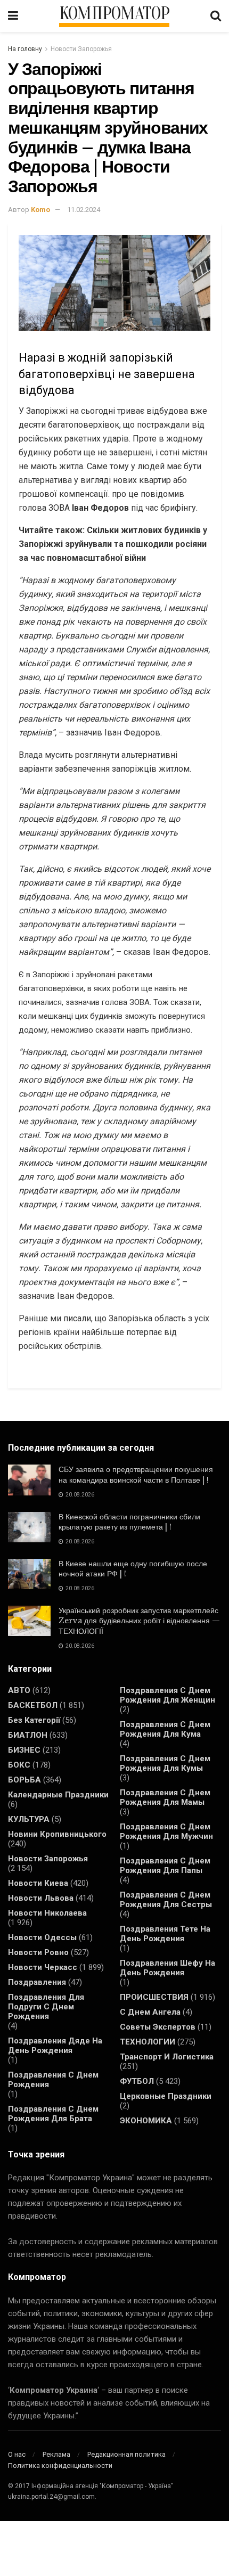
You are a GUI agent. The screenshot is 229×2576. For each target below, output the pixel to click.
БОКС (19, 1765)
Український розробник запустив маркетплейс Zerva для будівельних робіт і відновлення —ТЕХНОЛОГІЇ (139, 1621)
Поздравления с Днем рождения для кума (165, 1729)
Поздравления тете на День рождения (165, 1934)
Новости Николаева (47, 1913)
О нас (17, 2454)
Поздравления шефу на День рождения (167, 1968)
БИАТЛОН (28, 1735)
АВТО (19, 1690)
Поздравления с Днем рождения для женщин (167, 1695)
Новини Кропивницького (57, 1834)
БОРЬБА (24, 1780)
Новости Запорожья (81, 49)
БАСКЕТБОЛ (33, 1705)
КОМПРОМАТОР (114, 14)
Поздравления (37, 1982)
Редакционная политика (126, 2454)
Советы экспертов (158, 2027)
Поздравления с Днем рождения (53, 2080)
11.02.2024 (84, 210)
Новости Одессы (42, 1937)
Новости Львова (41, 1898)
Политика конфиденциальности (60, 2465)
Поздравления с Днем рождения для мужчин (166, 1831)
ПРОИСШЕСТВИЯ (154, 1997)
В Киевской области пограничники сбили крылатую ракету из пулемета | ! (129, 1522)
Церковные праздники (166, 2096)
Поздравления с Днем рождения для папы (165, 1866)
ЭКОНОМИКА (146, 2121)
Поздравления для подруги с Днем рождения (46, 2007)
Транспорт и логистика (167, 2057)
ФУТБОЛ (137, 2081)
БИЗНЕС (24, 1750)
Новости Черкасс (43, 1967)
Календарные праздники (58, 1795)
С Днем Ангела (150, 2012)
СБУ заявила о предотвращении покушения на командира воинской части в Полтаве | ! (136, 1475)
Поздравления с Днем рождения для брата (53, 2114)
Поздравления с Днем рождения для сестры (166, 1900)
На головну (25, 49)
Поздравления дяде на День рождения (55, 2046)
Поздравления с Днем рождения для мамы (165, 1797)
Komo (40, 210)
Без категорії (34, 1720)
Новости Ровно (38, 1952)
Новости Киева (38, 1883)
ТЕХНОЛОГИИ (148, 2042)
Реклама (56, 2454)
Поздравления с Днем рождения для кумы (165, 1763)
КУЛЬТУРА (29, 1819)
